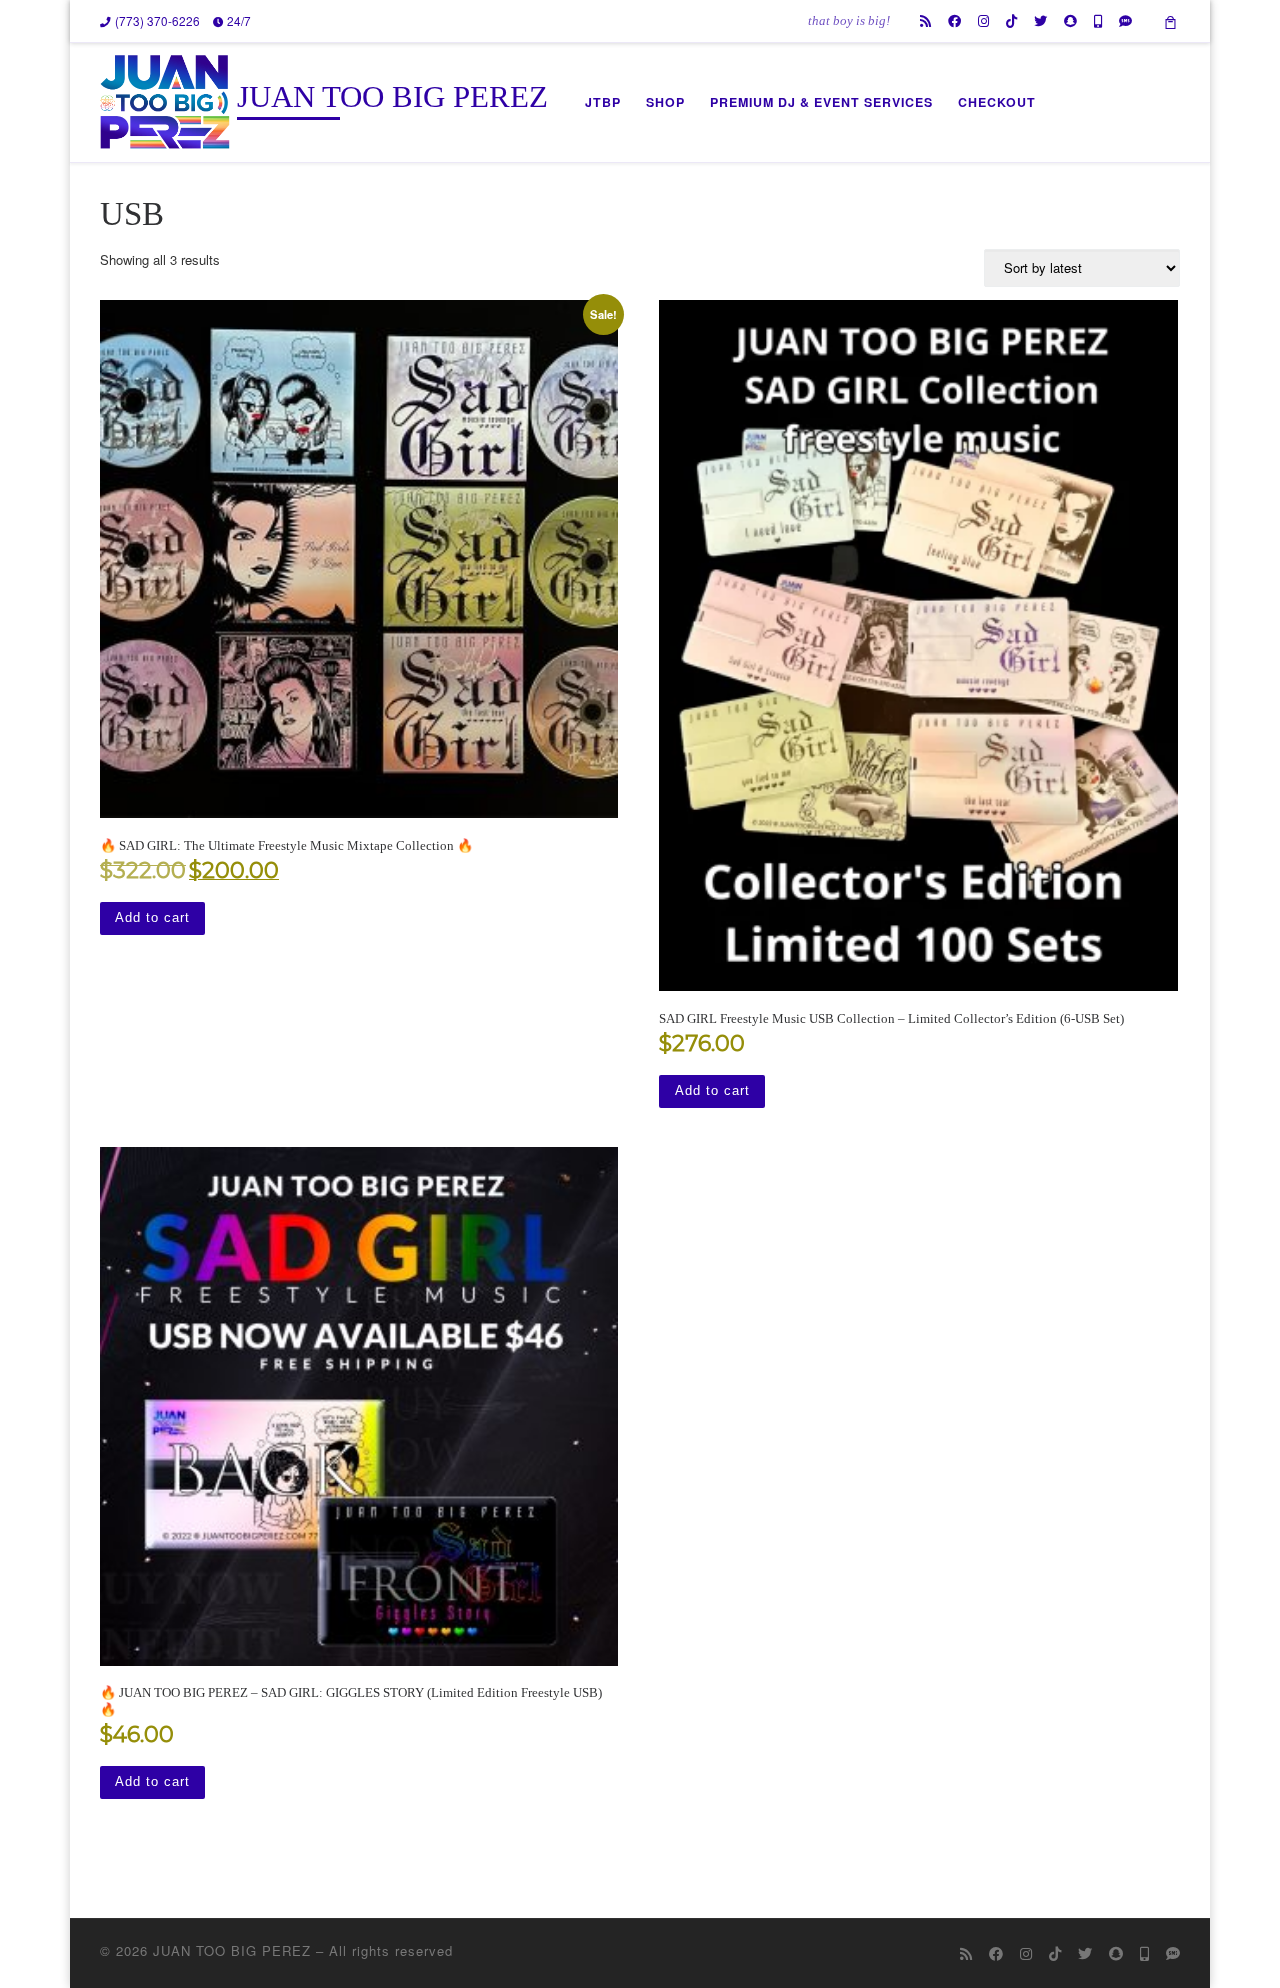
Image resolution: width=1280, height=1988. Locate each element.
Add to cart (152, 917)
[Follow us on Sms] (1125, 21)
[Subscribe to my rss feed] (925, 21)
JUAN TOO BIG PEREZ (232, 1950)
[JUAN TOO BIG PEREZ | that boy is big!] (165, 99)
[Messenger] (1098, 21)
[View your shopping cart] (1171, 21)
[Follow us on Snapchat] (1070, 21)
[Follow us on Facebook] (954, 21)
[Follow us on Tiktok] (1011, 21)
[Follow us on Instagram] (983, 21)
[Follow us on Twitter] (1040, 21)
